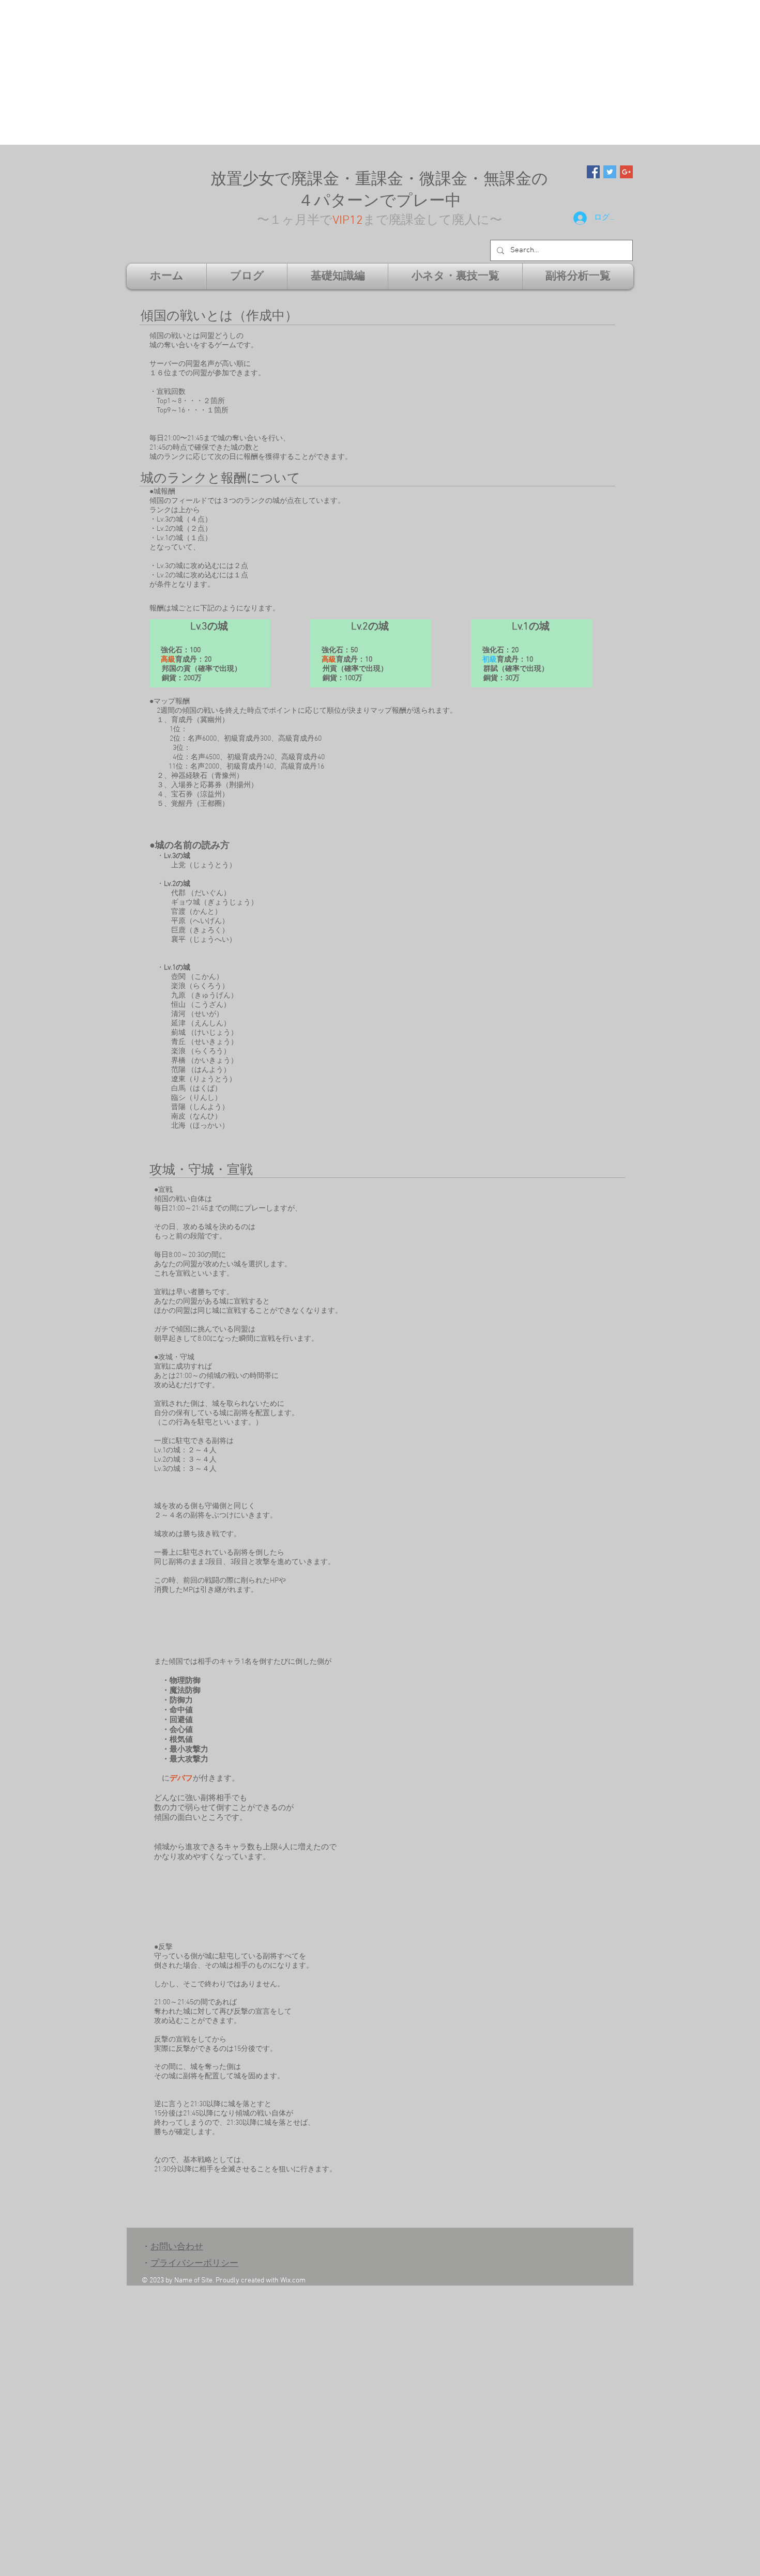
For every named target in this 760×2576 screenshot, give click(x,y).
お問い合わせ (177, 2247)
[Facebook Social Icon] (593, 172)
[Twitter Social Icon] (610, 172)
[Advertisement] (310, 72)
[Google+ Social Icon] (626, 172)
